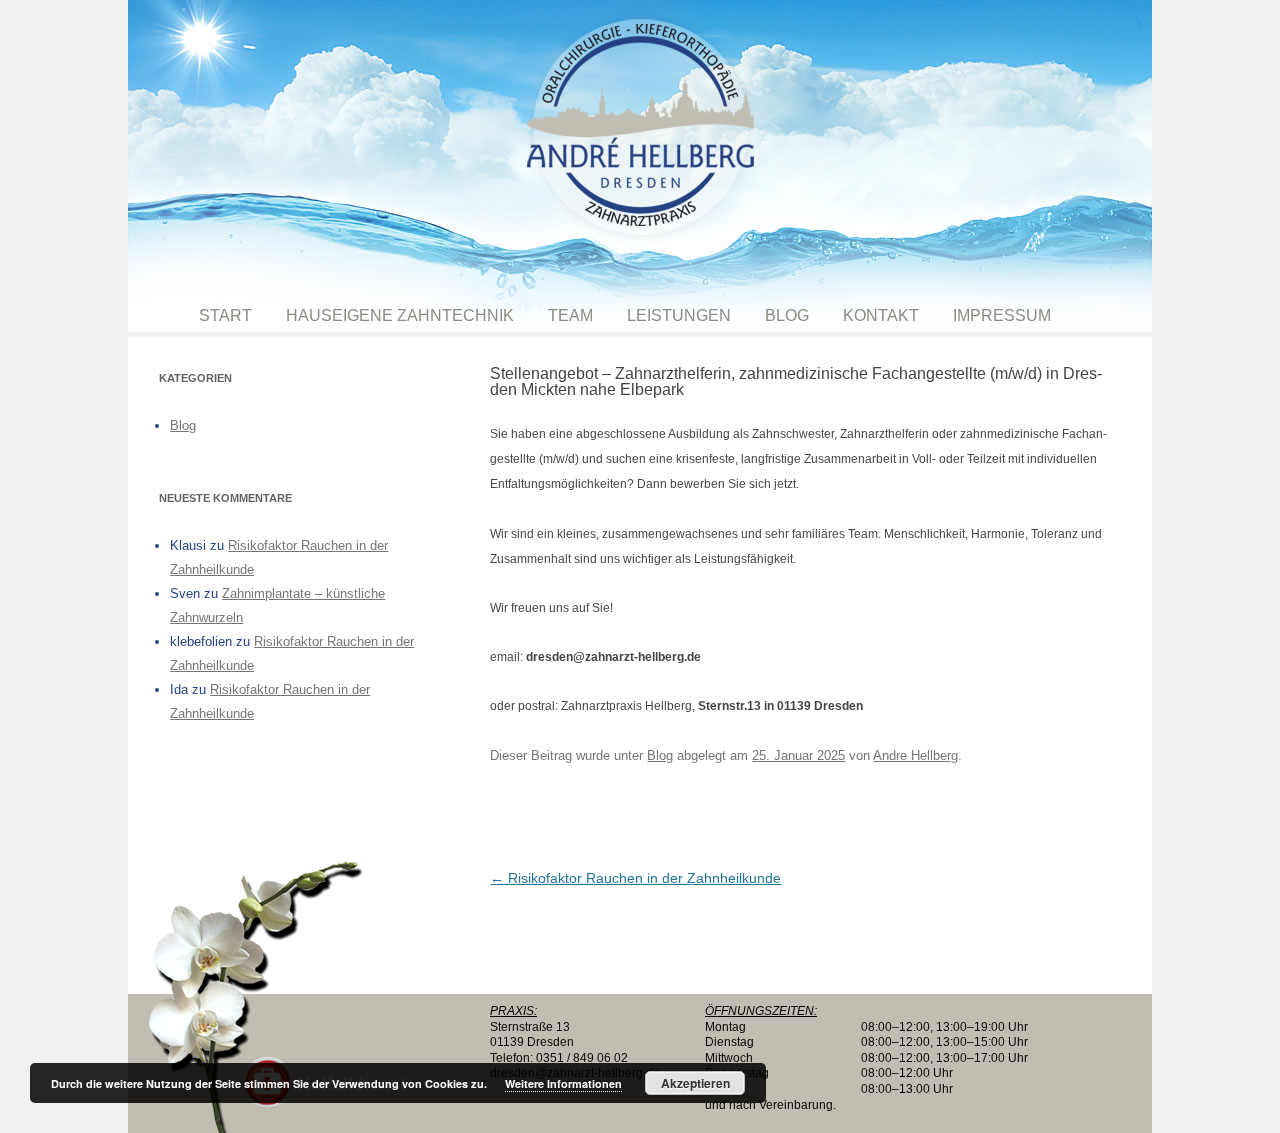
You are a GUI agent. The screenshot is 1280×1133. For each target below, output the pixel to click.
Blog (787, 315)
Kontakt (881, 315)
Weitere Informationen (563, 1083)
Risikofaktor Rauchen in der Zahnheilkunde (635, 878)
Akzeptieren (695, 1083)
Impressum (1002, 315)
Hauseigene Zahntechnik (400, 315)
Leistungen (679, 315)
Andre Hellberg (915, 755)
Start (225, 315)
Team (570, 315)
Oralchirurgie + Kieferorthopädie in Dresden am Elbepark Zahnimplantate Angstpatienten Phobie (640, 150)
